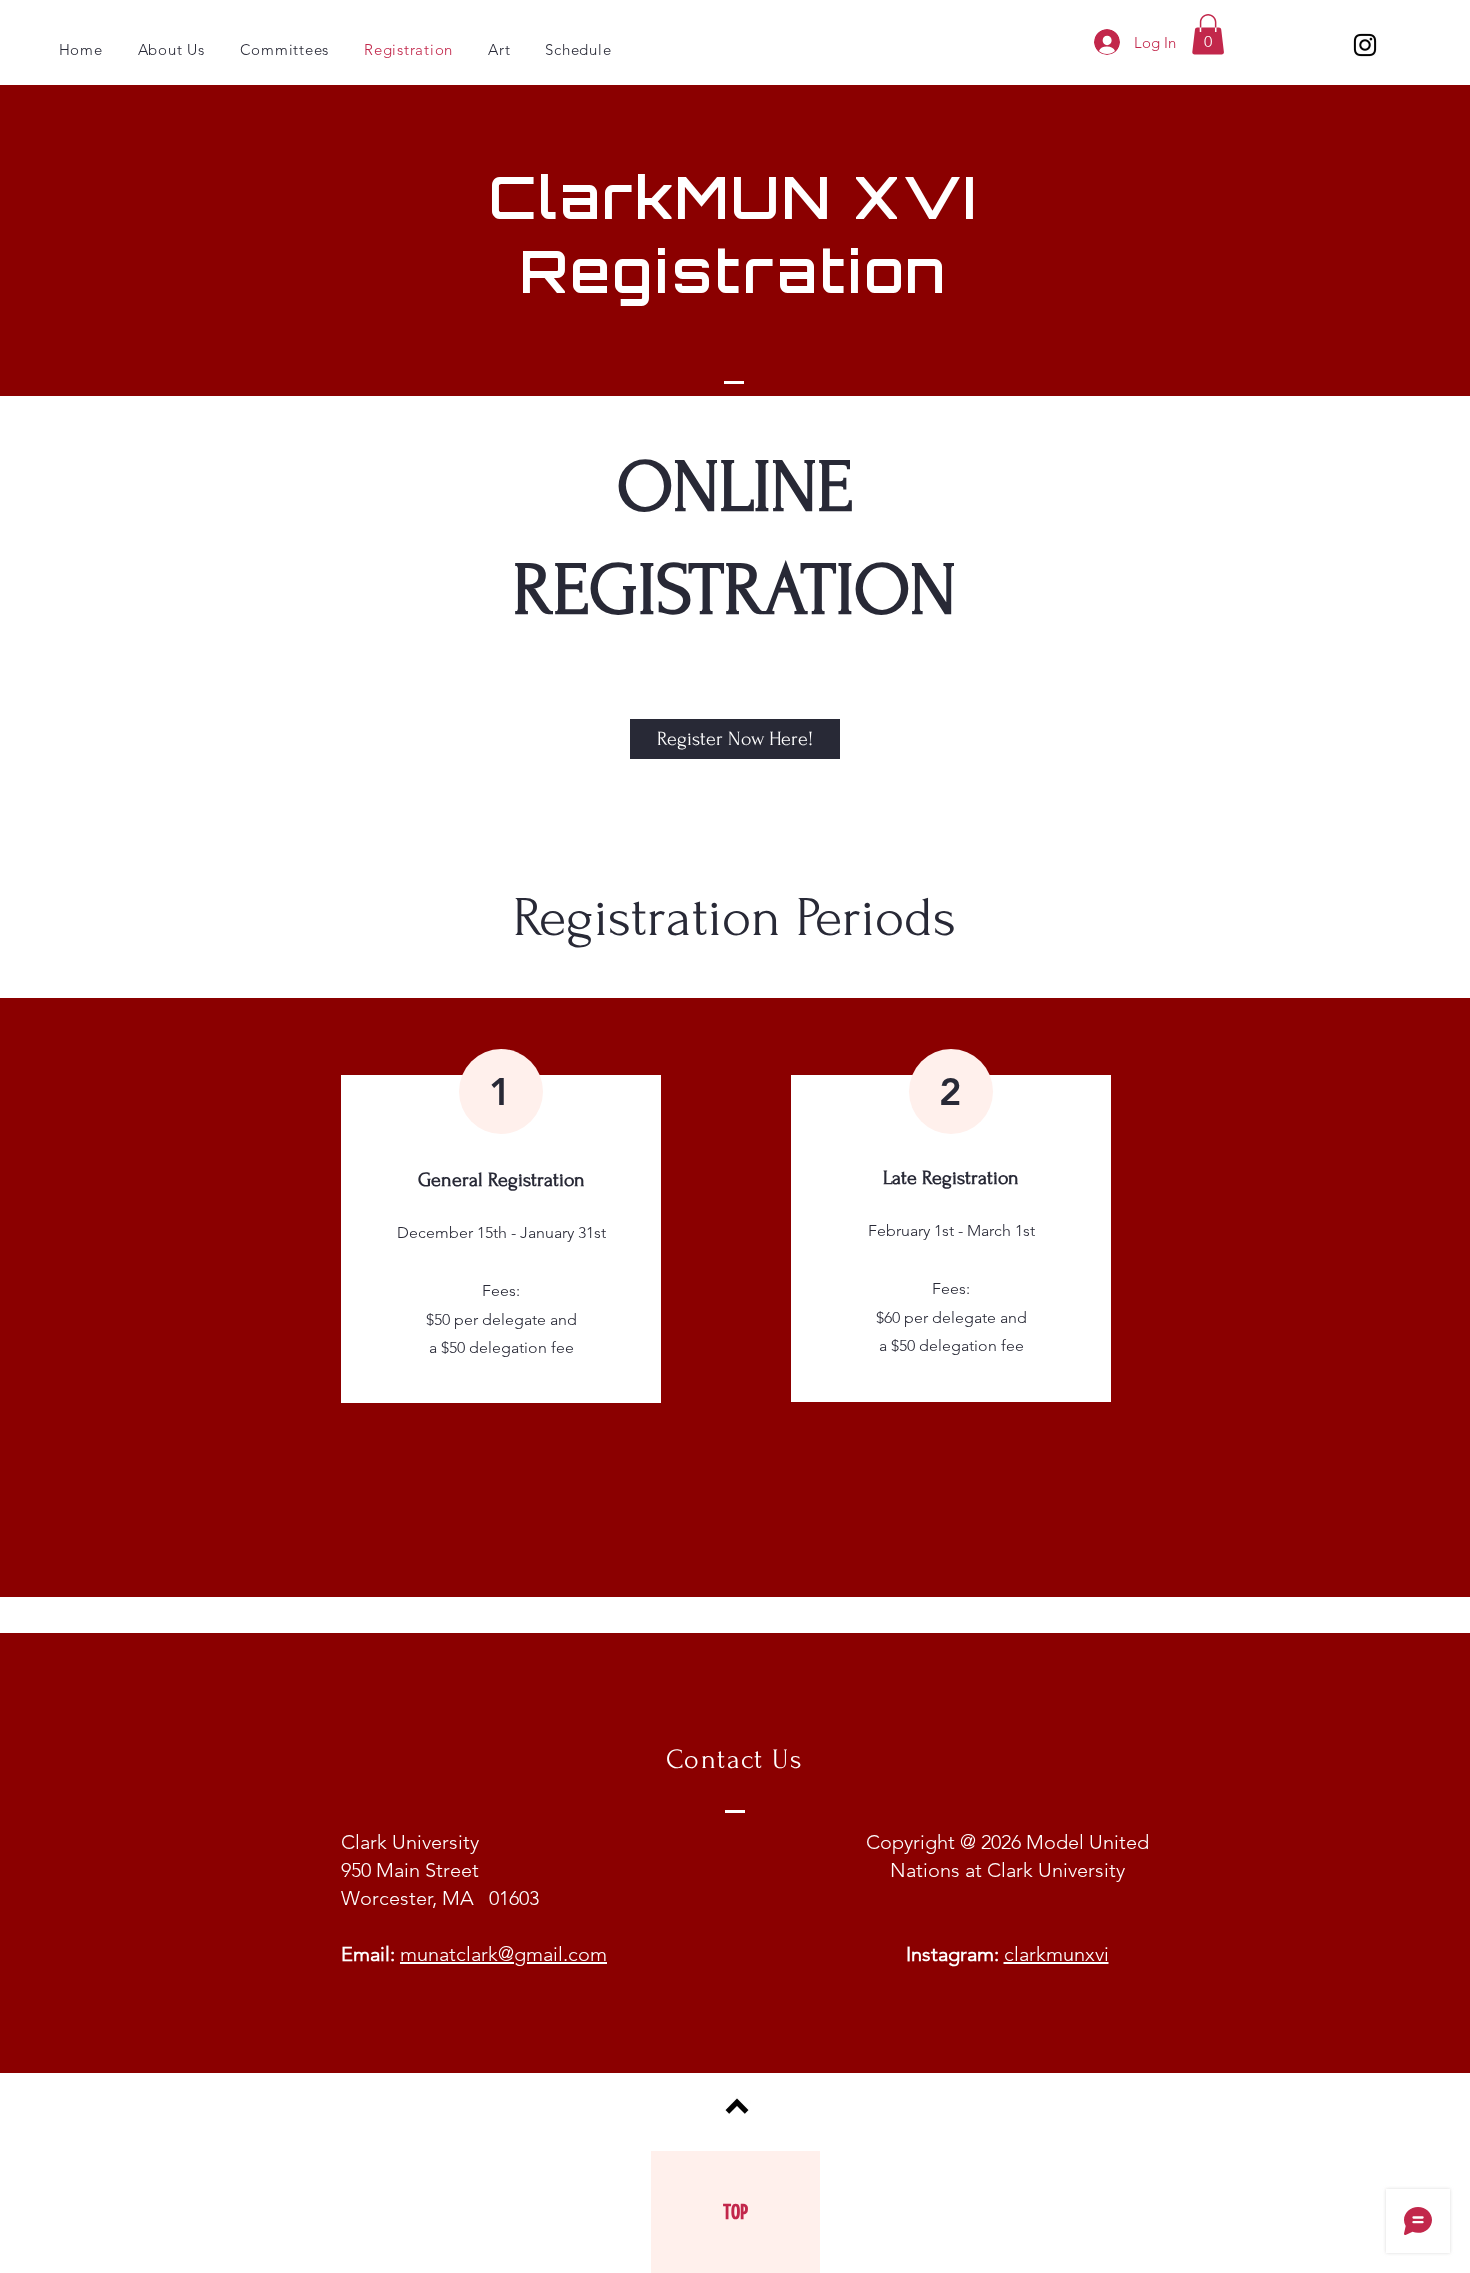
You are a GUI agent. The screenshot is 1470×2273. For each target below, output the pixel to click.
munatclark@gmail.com (503, 1954)
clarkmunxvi (1056, 1954)
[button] (1208, 34)
